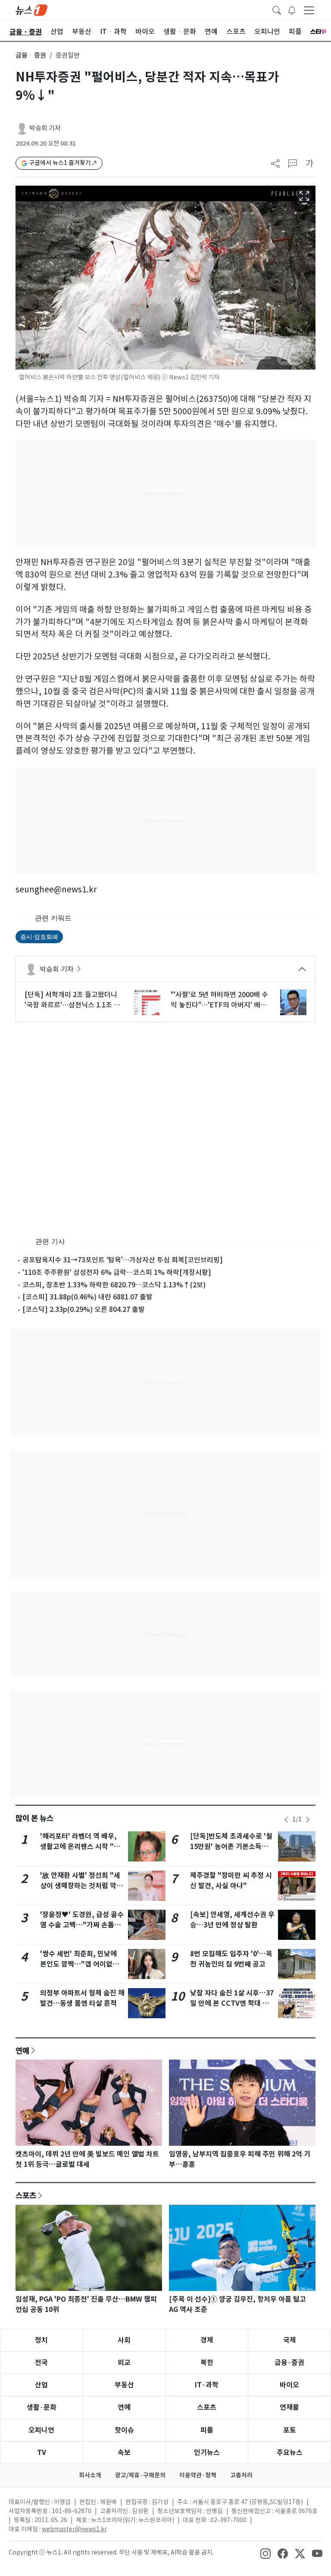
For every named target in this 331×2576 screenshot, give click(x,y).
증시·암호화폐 (39, 937)
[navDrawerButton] (309, 10)
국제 (290, 2340)
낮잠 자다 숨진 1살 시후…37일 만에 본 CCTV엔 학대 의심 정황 (232, 2003)
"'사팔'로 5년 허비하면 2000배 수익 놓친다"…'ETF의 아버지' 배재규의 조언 (219, 1000)
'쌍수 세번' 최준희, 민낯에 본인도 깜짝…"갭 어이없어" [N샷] (81, 1964)
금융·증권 (289, 2363)
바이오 (289, 2385)
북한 (207, 2363)
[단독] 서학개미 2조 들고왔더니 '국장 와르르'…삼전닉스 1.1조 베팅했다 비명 (72, 1000)
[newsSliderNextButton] (308, 1820)
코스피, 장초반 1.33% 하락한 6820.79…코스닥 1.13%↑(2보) (114, 1285)
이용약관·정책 (198, 2475)
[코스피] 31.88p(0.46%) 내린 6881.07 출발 (87, 1297)
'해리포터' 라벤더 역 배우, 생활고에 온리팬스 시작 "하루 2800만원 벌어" (80, 1847)
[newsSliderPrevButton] (286, 1820)
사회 (124, 2340)
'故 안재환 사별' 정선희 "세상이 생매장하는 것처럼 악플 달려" (81, 1886)
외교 (124, 2363)
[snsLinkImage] (265, 2553)
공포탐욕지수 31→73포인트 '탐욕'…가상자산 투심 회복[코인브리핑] (123, 1260)
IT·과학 (207, 2385)
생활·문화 (42, 2407)
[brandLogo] (31, 9)
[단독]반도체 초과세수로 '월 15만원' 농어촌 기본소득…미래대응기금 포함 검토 (231, 1847)
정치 (41, 2340)
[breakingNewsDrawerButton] (292, 9)
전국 (41, 2363)
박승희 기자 (45, 128)
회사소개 (90, 2475)
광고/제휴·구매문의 (140, 2475)
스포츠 (26, 2195)
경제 (207, 2340)
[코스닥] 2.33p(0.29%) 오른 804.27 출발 (84, 1309)
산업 (41, 2385)
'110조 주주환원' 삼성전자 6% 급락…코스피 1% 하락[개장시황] (117, 1272)
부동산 (124, 2385)
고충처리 (241, 2475)
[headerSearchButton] (277, 9)
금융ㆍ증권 (31, 55)
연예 (22, 2051)
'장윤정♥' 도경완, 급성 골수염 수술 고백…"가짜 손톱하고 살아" (82, 1925)
